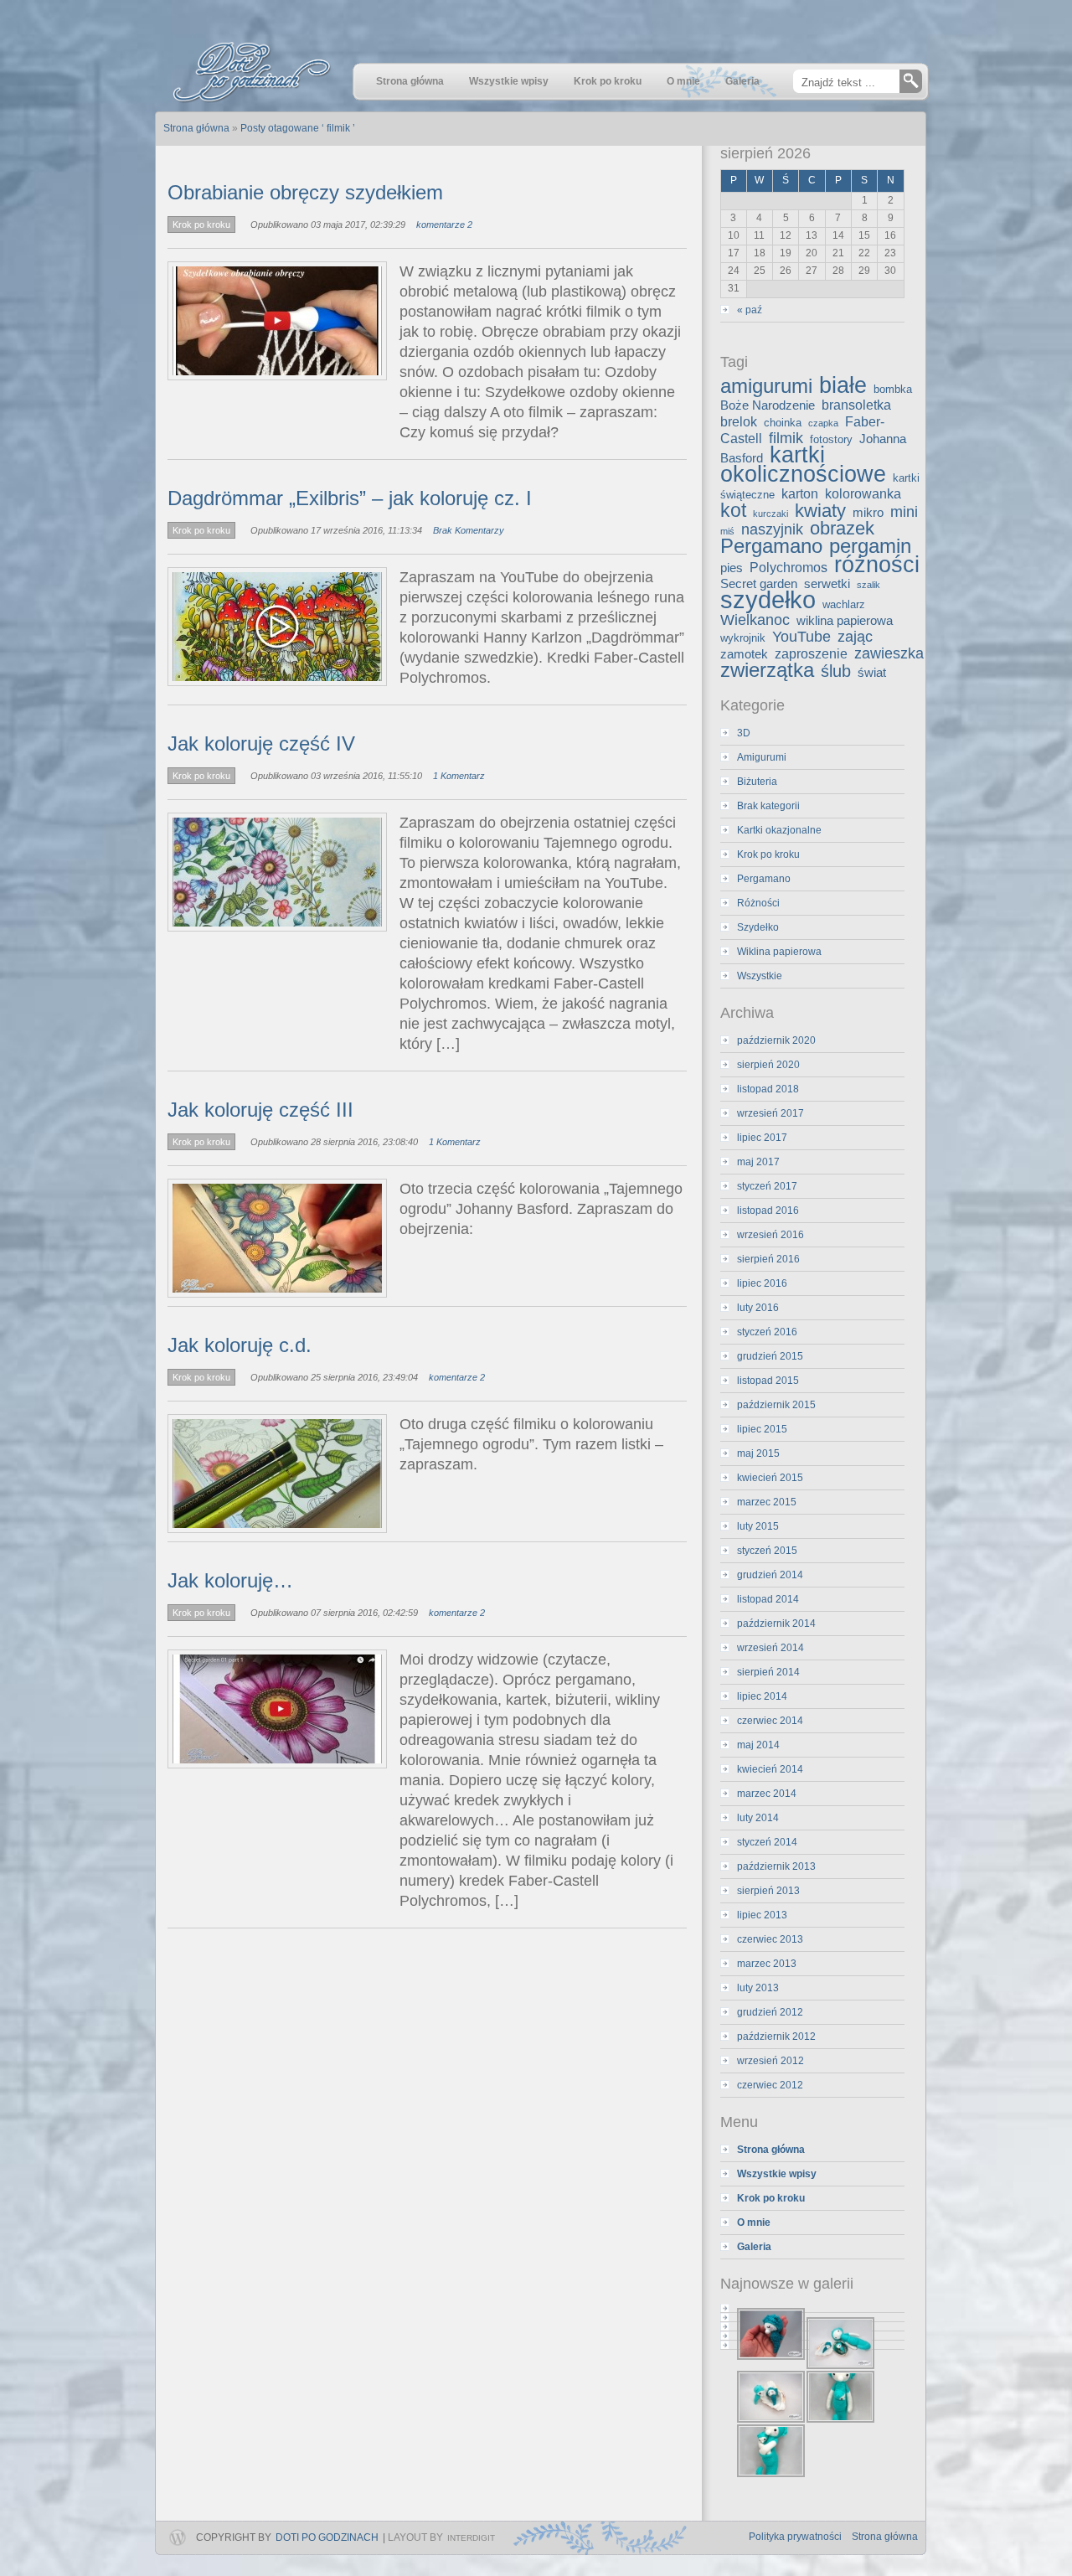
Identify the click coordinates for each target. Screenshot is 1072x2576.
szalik (868, 585)
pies (732, 568)
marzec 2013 (767, 1964)
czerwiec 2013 (770, 1939)
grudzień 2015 (770, 1356)
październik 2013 (776, 1866)
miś (727, 531)
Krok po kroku (201, 225)
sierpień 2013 (768, 1891)
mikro (868, 513)
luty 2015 (758, 1526)
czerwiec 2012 (770, 2085)
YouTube (801, 637)
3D (744, 733)
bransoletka (856, 405)
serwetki (827, 584)
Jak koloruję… (230, 1580)
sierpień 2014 (768, 1672)
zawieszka (889, 653)
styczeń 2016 (767, 1332)
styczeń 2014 (767, 1842)
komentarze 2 (444, 225)
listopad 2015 (768, 1381)
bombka (893, 389)
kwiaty (820, 511)
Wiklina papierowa (779, 952)
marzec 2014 (767, 1794)
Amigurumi (762, 757)
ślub (836, 671)
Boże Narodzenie (768, 405)
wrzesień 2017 (770, 1113)
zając (855, 637)
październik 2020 (776, 1040)
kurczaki (770, 514)
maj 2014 (758, 1745)
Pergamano (771, 546)
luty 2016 (758, 1308)
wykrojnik (743, 638)
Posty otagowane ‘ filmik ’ (298, 128)
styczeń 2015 (767, 1551)
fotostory (831, 439)
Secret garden (759, 584)
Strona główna (885, 2537)
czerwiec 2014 (770, 1721)
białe (843, 385)
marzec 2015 (767, 1502)
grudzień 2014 (770, 1575)
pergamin (870, 546)
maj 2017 (758, 1162)
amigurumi (766, 386)
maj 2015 (758, 1453)
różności (877, 564)
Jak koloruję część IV (261, 743)
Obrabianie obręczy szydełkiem (305, 192)
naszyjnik (772, 529)
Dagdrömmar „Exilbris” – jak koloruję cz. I (350, 498)
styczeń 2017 (767, 1186)
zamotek (744, 654)
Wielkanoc (755, 620)
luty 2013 (758, 1988)
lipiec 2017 (762, 1138)
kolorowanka (863, 493)
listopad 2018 (768, 1089)
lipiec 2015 (762, 1429)
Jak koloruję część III (260, 1110)
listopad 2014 (768, 1599)
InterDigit (471, 2538)
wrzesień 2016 (770, 1235)
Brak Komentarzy (469, 530)
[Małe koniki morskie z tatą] (812, 2318)
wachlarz (844, 604)
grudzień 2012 (770, 2012)
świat (872, 673)
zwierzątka (767, 670)
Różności (758, 903)
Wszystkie (760, 976)
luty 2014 (758, 1818)
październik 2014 (776, 1624)
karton (800, 493)
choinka (783, 423)
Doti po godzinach (327, 2537)
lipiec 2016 (762, 1283)
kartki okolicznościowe (803, 464)
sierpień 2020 (768, 1065)
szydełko (768, 599)
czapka (823, 423)
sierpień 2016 (768, 1259)
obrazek (842, 528)
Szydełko (758, 927)
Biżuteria (757, 782)
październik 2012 (776, 2037)
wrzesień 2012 (770, 2061)
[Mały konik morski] (812, 2308)
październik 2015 (776, 1405)
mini (904, 512)
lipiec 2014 (762, 1696)
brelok (739, 421)
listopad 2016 (768, 1211)
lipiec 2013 (762, 1915)
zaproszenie (811, 653)
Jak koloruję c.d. (240, 1345)
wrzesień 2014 (770, 1648)
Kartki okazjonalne (779, 830)
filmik (786, 438)
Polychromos (789, 567)
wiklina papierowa (845, 621)
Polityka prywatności (795, 2537)
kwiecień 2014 (770, 1769)
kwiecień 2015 (770, 1478)
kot (733, 510)
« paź (750, 310)
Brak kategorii (768, 806)
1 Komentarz (459, 776)
